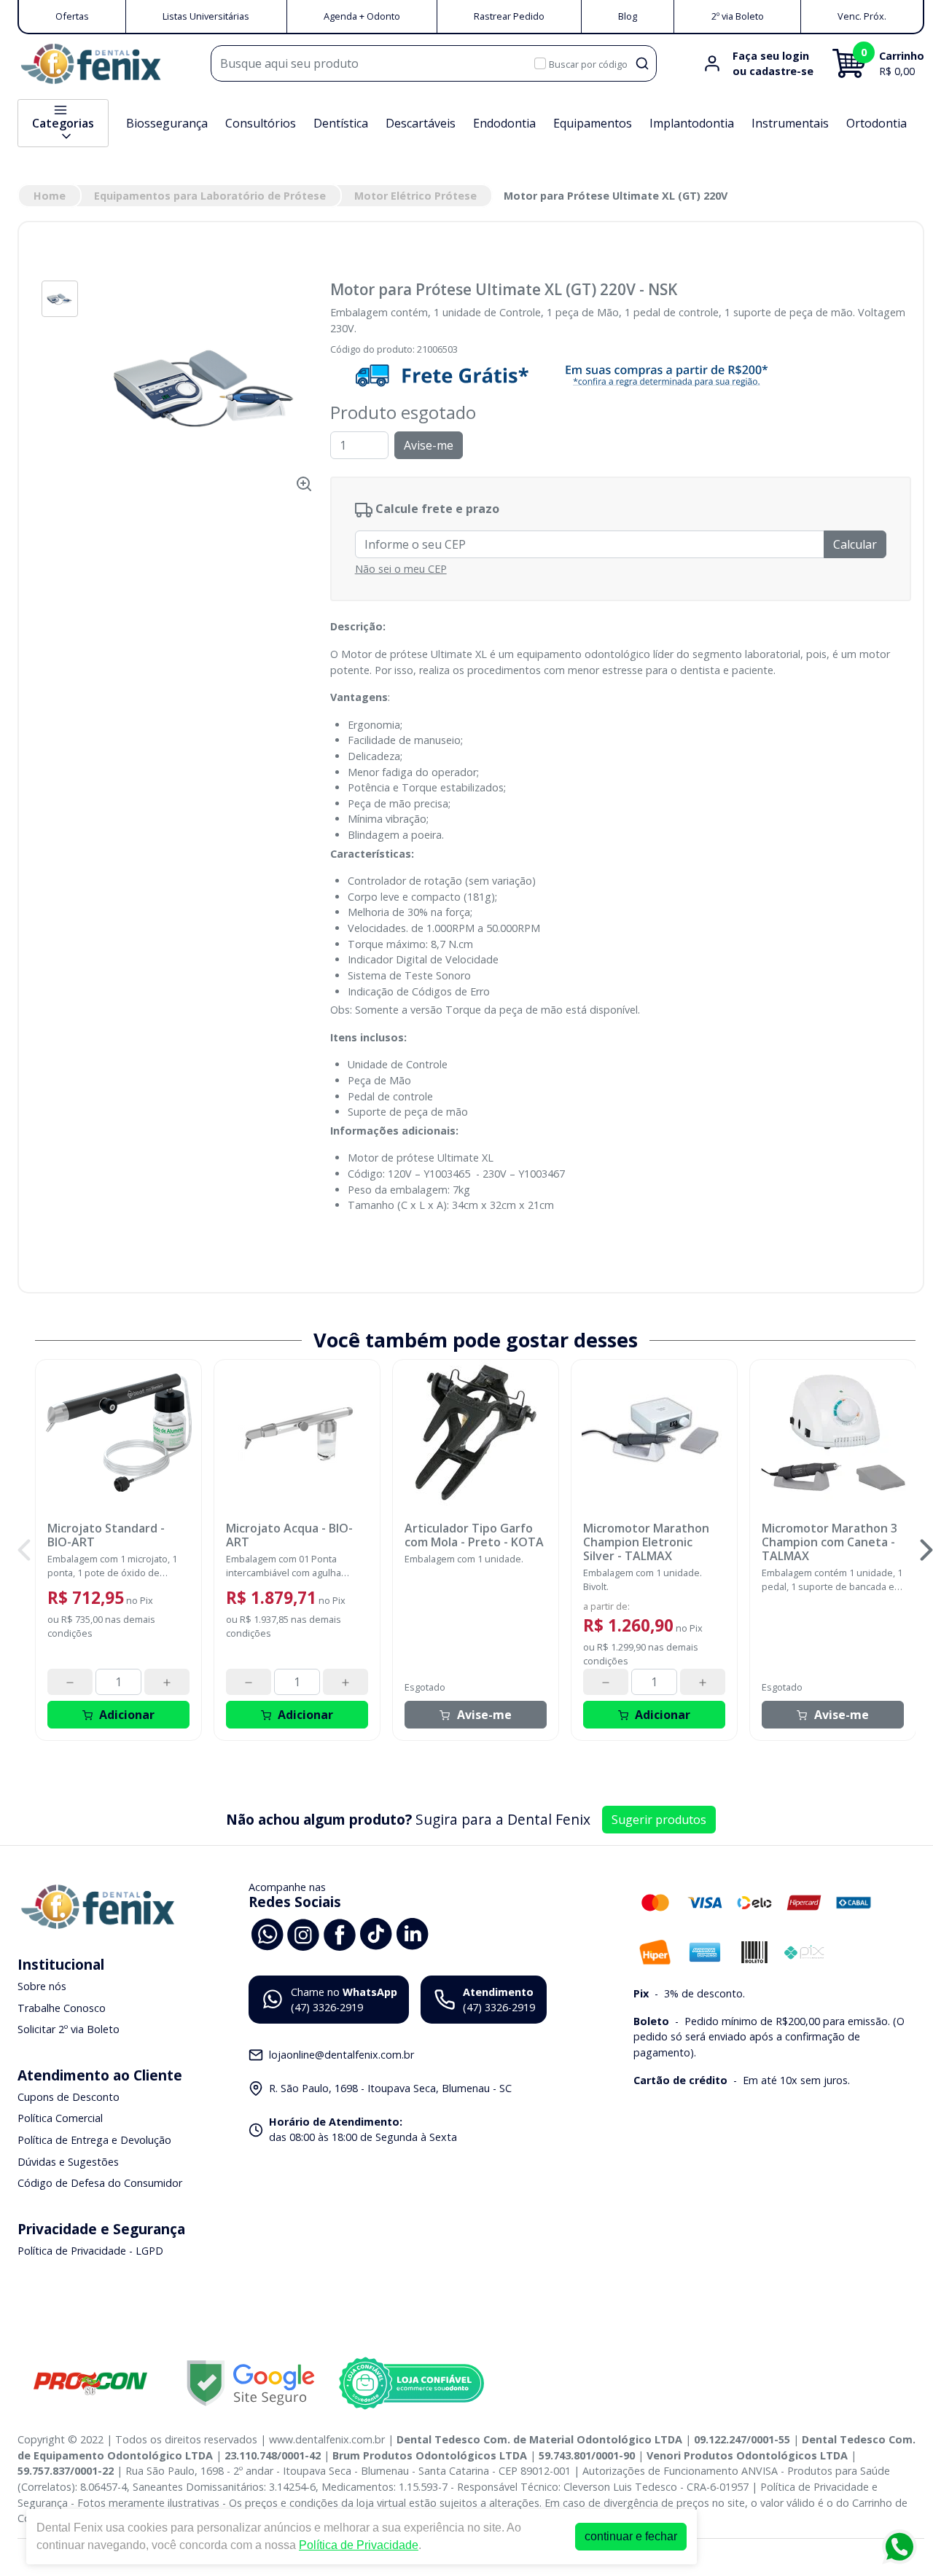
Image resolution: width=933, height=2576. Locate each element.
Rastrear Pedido (509, 16)
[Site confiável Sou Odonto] (411, 2384)
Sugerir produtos (659, 1820)
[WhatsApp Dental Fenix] (267, 1933)
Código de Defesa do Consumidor (100, 2183)
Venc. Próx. (862, 16)
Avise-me (429, 445)
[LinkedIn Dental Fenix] (413, 1933)
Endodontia (504, 123)
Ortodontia (877, 123)
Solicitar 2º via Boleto (69, 2029)
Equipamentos (593, 123)
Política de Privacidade (359, 2545)
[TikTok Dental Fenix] (376, 1933)
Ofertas (72, 16)
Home (50, 196)
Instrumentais (790, 123)
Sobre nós (42, 1986)
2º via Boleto (738, 16)
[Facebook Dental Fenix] (340, 1933)
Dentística (341, 123)
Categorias (63, 123)
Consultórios (261, 123)
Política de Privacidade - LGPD (90, 2251)
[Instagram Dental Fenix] (303, 1933)
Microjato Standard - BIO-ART (106, 1535)
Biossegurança (167, 123)
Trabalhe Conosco (62, 2008)
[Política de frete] (621, 375)
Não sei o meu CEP (401, 569)
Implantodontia (692, 123)
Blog (628, 16)
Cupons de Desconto (69, 2097)
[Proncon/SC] (90, 2383)
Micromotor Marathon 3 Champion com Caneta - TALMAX (829, 1543)
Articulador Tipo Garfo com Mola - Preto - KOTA (474, 1535)
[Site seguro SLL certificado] (251, 2383)
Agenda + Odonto (362, 16)
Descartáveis (421, 123)
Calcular (855, 544)
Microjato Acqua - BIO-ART (289, 1535)
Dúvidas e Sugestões (68, 2162)
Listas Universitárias (206, 16)
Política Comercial (60, 2119)
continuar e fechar (631, 2536)
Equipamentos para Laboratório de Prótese (210, 196)
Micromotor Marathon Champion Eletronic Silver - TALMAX (646, 1543)
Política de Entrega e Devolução (94, 2140)
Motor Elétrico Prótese (415, 196)
